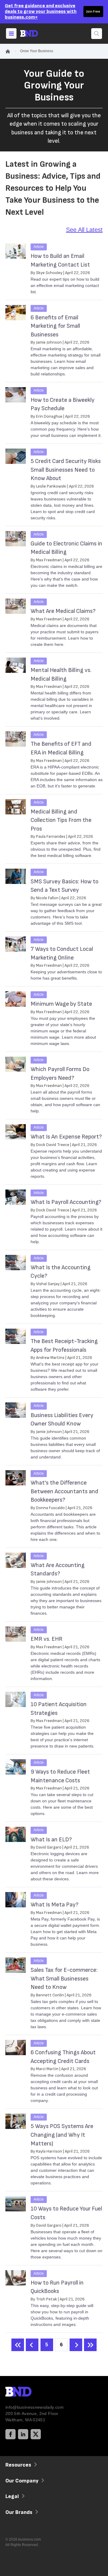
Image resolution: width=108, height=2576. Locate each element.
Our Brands (19, 2512)
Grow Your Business (37, 51)
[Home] (34, 33)
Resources (18, 2465)
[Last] (90, 2345)
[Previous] (32, 2345)
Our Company (22, 2481)
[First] (18, 2345)
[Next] (76, 2345)
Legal (12, 2496)
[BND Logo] (31, 2392)
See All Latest (84, 230)
